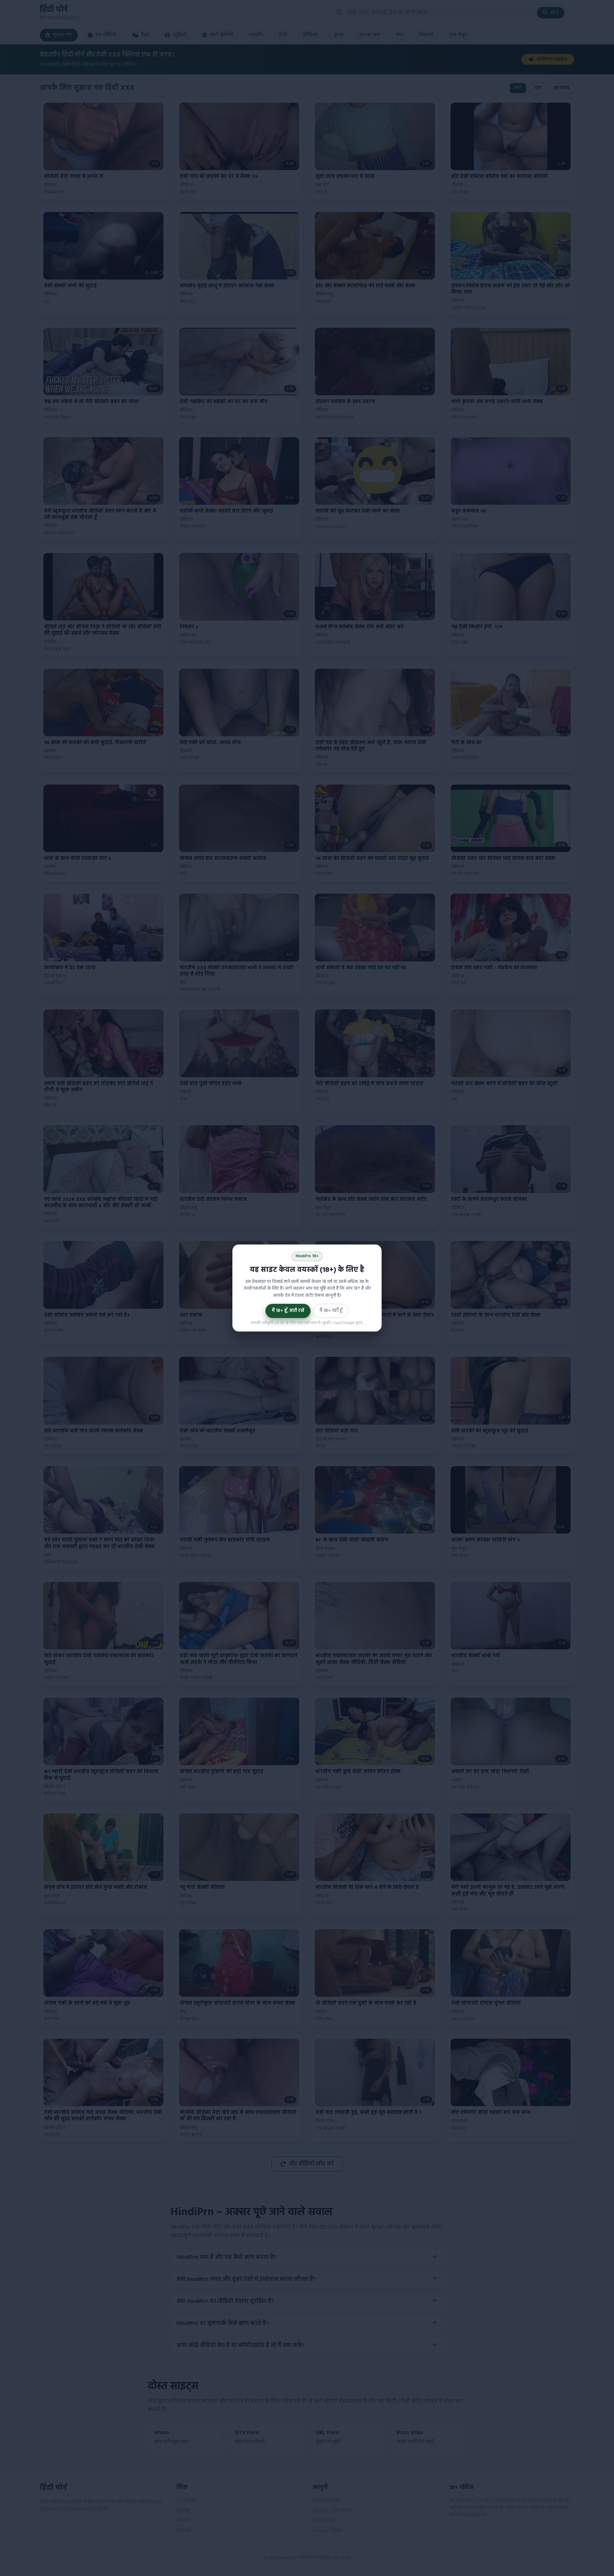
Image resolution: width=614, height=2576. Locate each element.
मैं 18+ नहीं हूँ (331, 1311)
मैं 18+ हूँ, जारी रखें (288, 1311)
